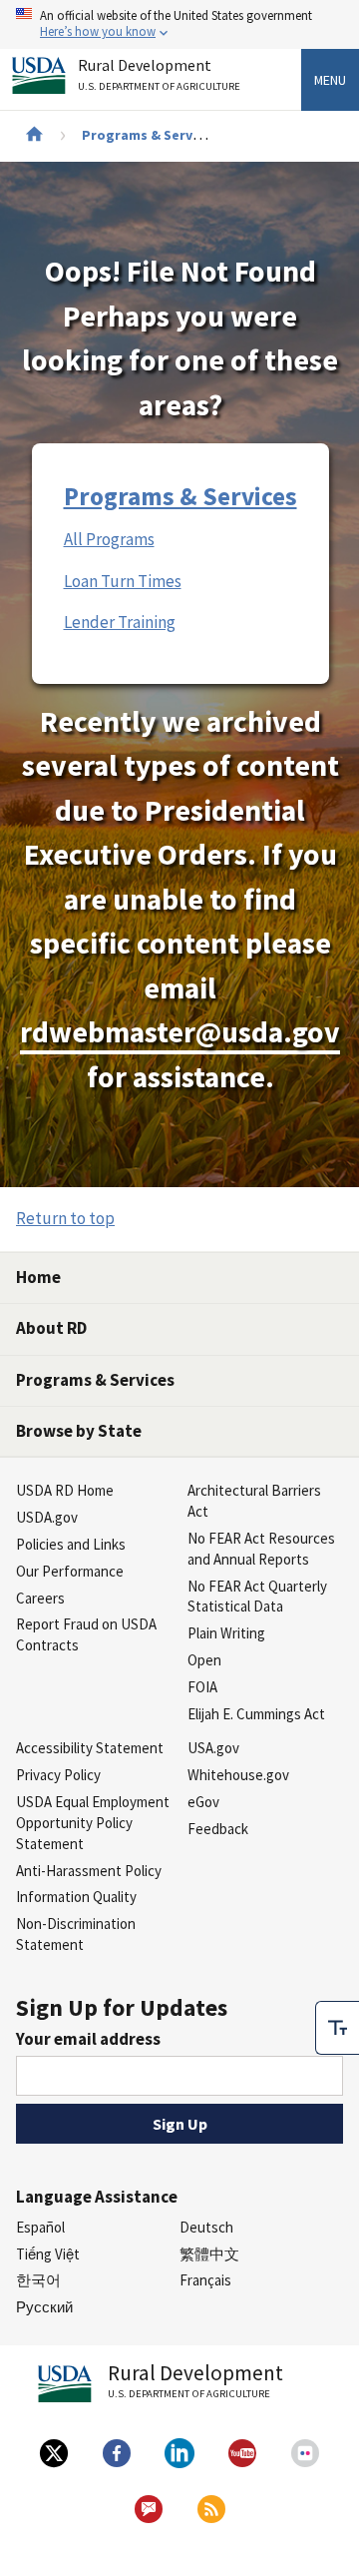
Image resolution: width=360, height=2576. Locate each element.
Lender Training (120, 622)
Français (205, 2280)
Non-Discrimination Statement (76, 1934)
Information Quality (76, 1897)
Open (204, 1660)
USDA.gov (47, 1517)
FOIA (202, 1687)
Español (40, 2227)
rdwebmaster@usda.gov (180, 1032)
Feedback (218, 1829)
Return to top (65, 1218)
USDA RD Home (65, 1490)
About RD (51, 1328)
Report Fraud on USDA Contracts (86, 1634)
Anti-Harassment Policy (89, 1871)
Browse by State (79, 1431)
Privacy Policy (58, 1775)
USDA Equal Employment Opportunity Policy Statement (93, 1823)
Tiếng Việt (48, 2254)
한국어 (38, 2280)
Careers (40, 1598)
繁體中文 (209, 2254)
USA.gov (213, 1748)
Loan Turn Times (123, 581)
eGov (203, 1802)
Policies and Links (71, 1544)
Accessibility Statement (90, 1748)
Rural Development (159, 75)
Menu (330, 80)
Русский (44, 2307)
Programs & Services (150, 135)
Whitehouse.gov (238, 1775)
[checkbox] (337, 2028)
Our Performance (70, 1571)
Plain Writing (226, 1633)
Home (38, 1277)
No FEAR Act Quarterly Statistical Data (257, 1597)
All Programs (109, 539)
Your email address (88, 2039)
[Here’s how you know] (180, 24)
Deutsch (206, 2227)
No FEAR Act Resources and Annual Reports (261, 1549)
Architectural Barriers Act (254, 1501)
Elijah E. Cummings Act (256, 1714)
